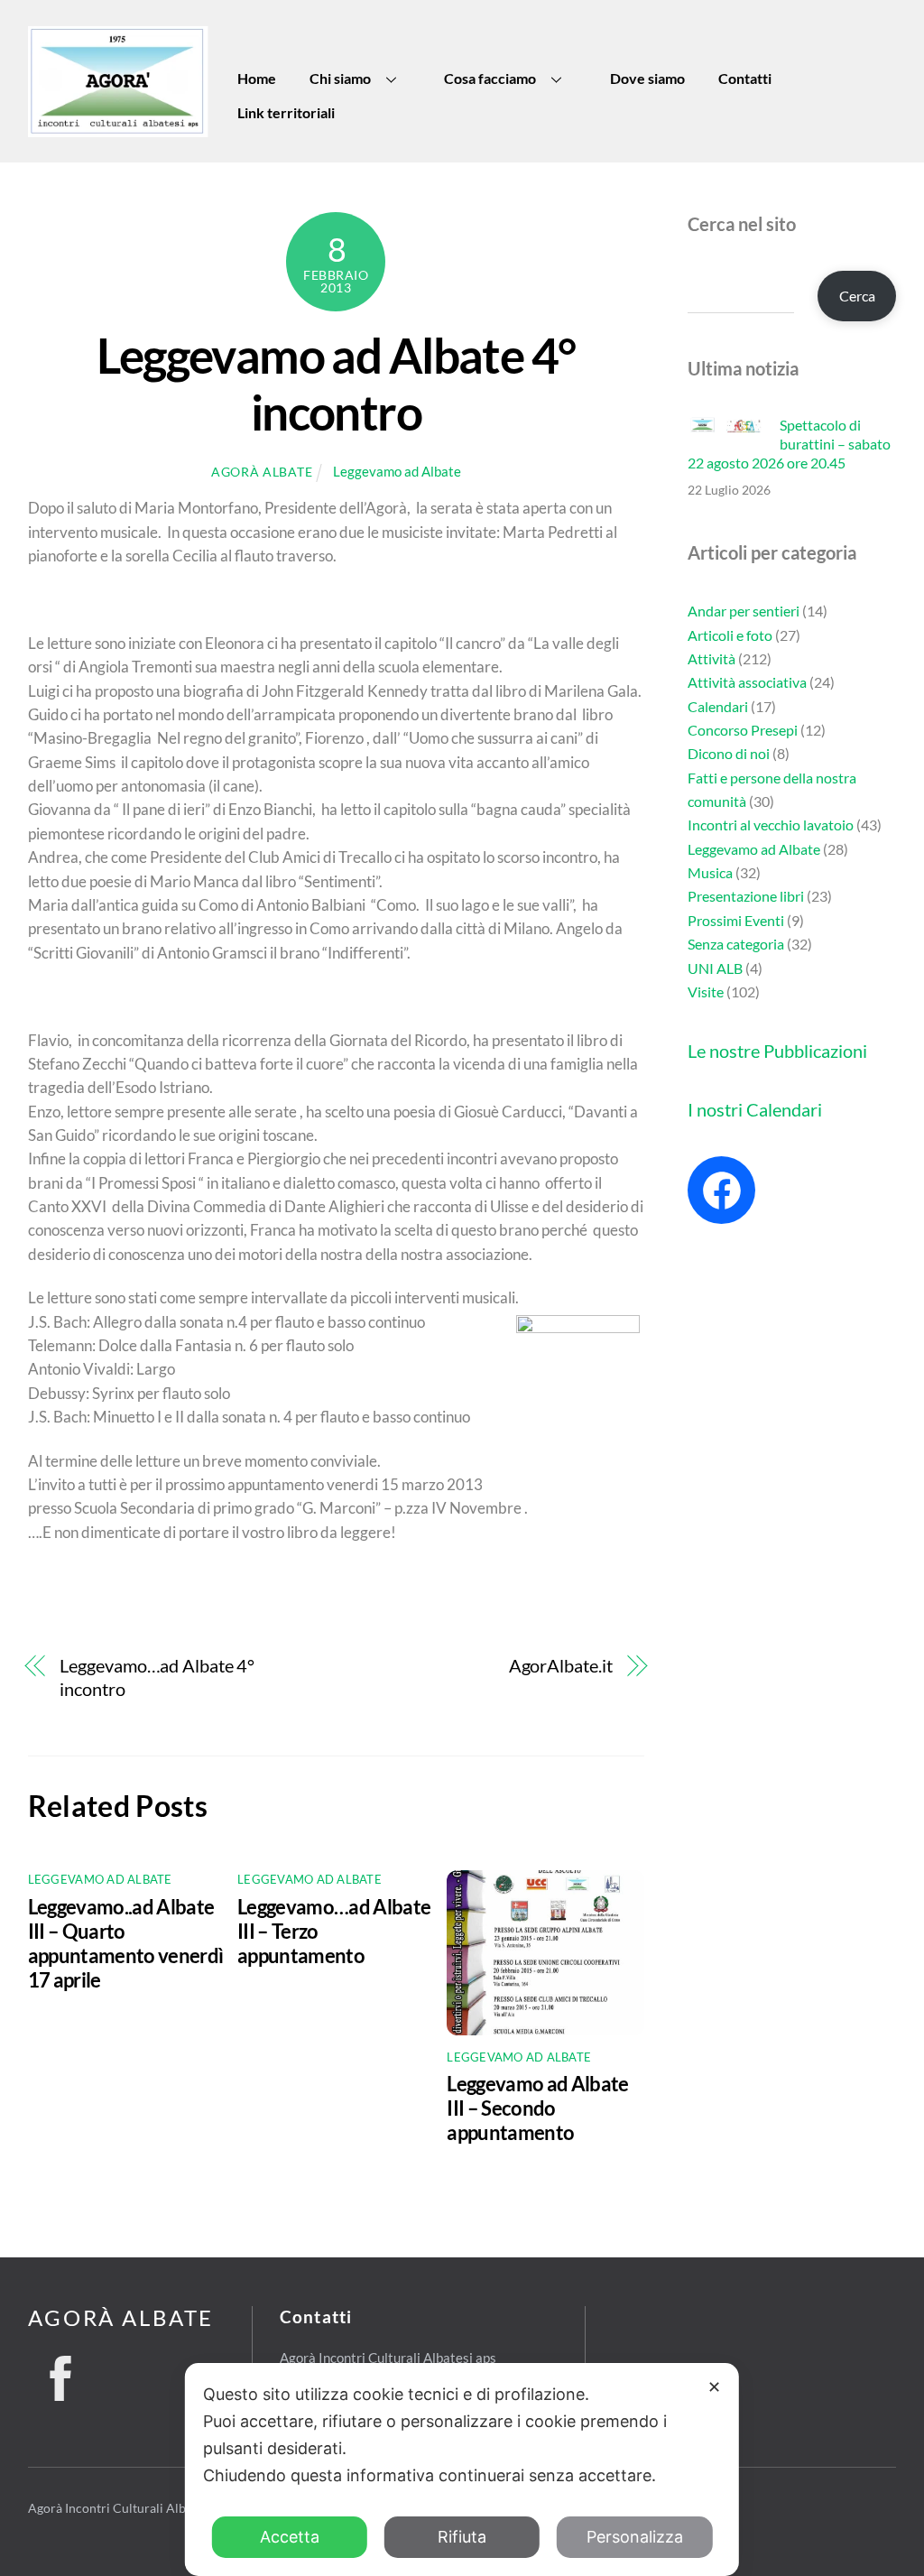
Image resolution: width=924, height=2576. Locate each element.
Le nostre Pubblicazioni (777, 1051)
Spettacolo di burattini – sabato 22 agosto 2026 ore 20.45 (789, 444)
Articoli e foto (730, 635)
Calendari (718, 706)
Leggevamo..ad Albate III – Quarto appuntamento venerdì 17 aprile (126, 1943)
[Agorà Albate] (118, 130)
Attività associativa (747, 682)
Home (257, 78)
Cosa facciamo (490, 78)
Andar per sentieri (744, 611)
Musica (710, 872)
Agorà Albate (262, 472)
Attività (711, 658)
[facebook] (61, 2373)
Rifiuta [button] (462, 2537)
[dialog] (462, 2469)
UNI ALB (715, 968)
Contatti (745, 78)
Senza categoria (736, 944)
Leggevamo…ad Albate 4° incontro (157, 1677)
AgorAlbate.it (560, 1666)
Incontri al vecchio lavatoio (771, 825)
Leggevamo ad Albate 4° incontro (336, 384)
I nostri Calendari (755, 1109)
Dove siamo (647, 78)
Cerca (857, 296)
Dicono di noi (729, 753)
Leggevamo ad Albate (397, 471)
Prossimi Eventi (736, 920)
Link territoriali (286, 112)
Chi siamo (340, 78)
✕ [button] (714, 2387)
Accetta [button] (290, 2537)
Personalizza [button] (635, 2537)
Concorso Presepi (743, 730)
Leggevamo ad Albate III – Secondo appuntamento (537, 2108)
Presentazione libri (746, 896)
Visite (706, 991)
